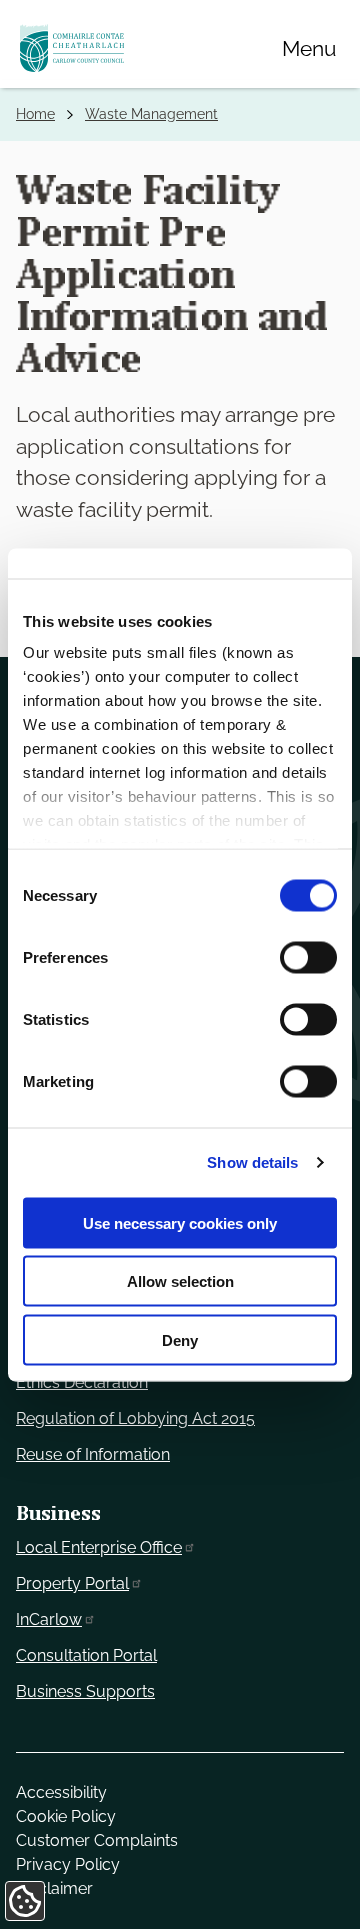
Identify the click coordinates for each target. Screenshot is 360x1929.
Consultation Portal (86, 1655)
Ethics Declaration (82, 1382)
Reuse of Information (93, 1454)
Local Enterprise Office (99, 1547)
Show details (252, 1162)
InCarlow (49, 1619)
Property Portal (72, 1583)
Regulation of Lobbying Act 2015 (135, 1418)
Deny (180, 1339)
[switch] (308, 957)
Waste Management (151, 114)
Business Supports (85, 1691)
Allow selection (180, 1281)
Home (35, 114)
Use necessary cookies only (180, 1222)
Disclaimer (54, 1888)
